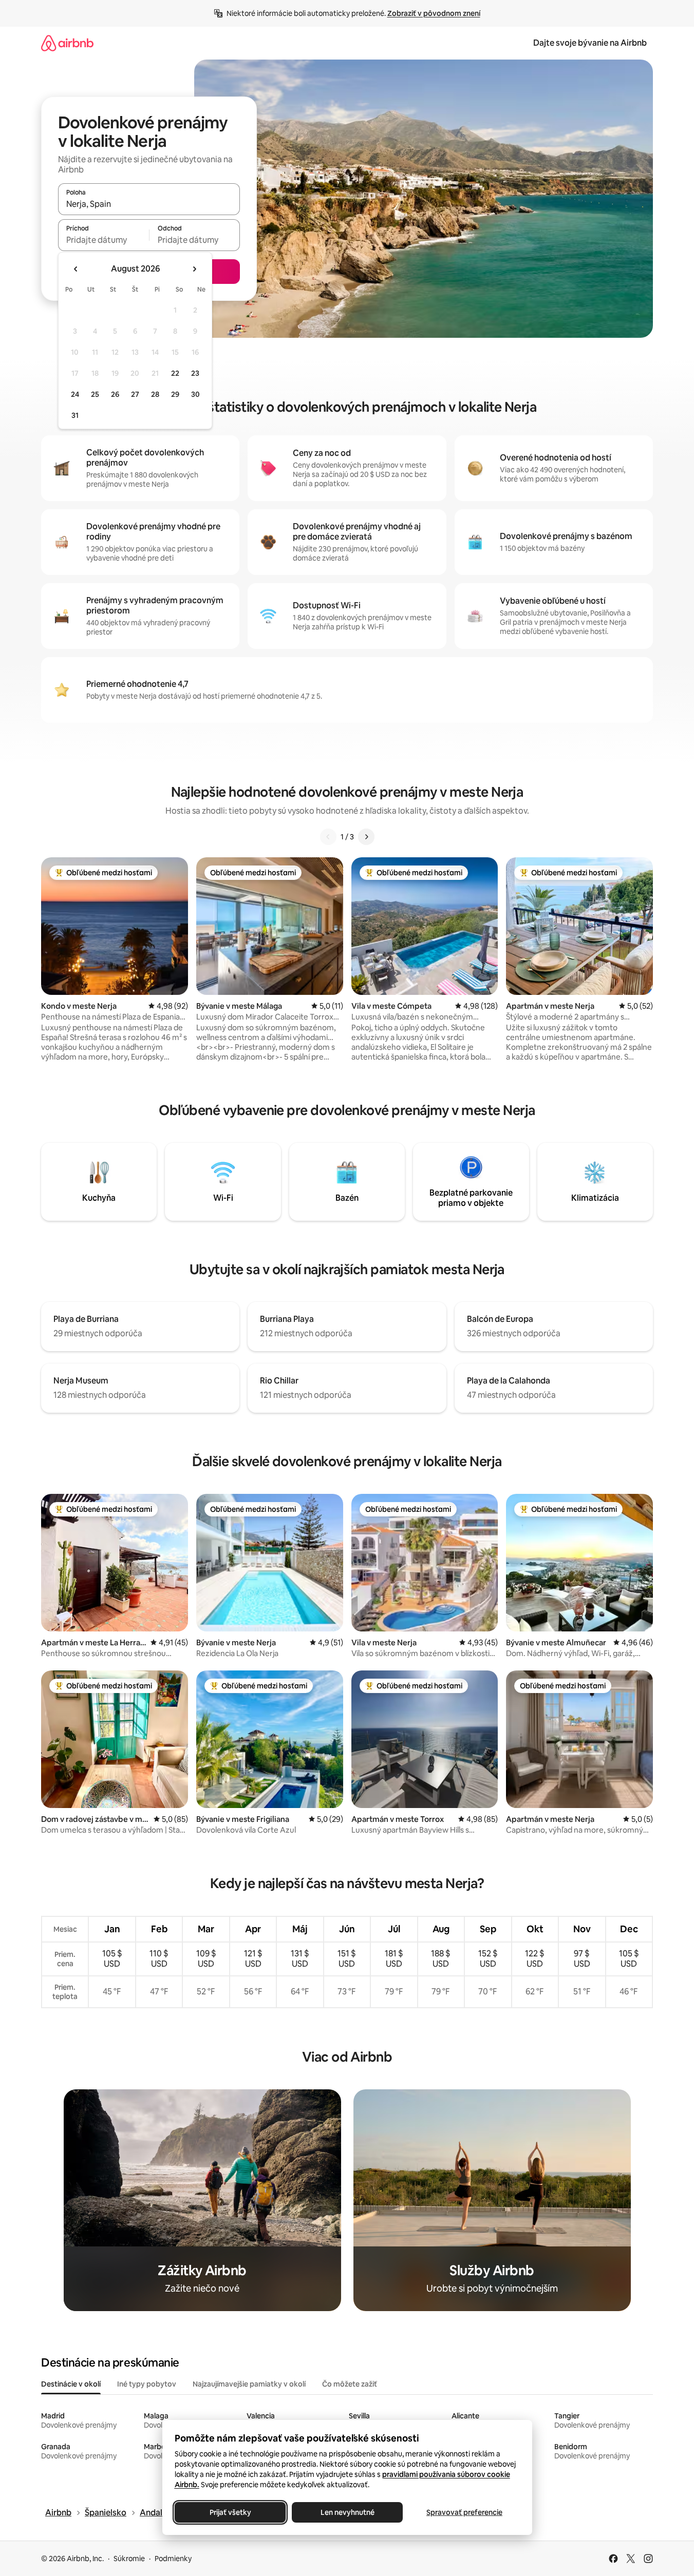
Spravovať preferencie (464, 2512)
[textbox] (104, 240)
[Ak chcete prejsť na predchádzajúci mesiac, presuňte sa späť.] (76, 269)
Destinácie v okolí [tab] (71, 2384)
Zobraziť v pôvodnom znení (434, 13)
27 (135, 394)
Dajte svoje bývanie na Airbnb (590, 43)
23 (195, 373)
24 (75, 394)
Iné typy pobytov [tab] (147, 2384)
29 (175, 394)
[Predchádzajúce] (328, 837)
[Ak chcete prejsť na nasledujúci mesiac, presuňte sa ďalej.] (194, 269)
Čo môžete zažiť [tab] (350, 2384)
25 (95, 394)
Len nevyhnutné (347, 2512)
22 (175, 373)
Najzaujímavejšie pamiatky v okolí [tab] (249, 2384)
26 (115, 394)
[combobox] (149, 204)
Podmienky (173, 2559)
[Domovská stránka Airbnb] (67, 43)
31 (75, 415)
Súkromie (129, 2559)
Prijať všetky (230, 2512)
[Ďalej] (366, 837)
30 (195, 394)
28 (155, 394)
